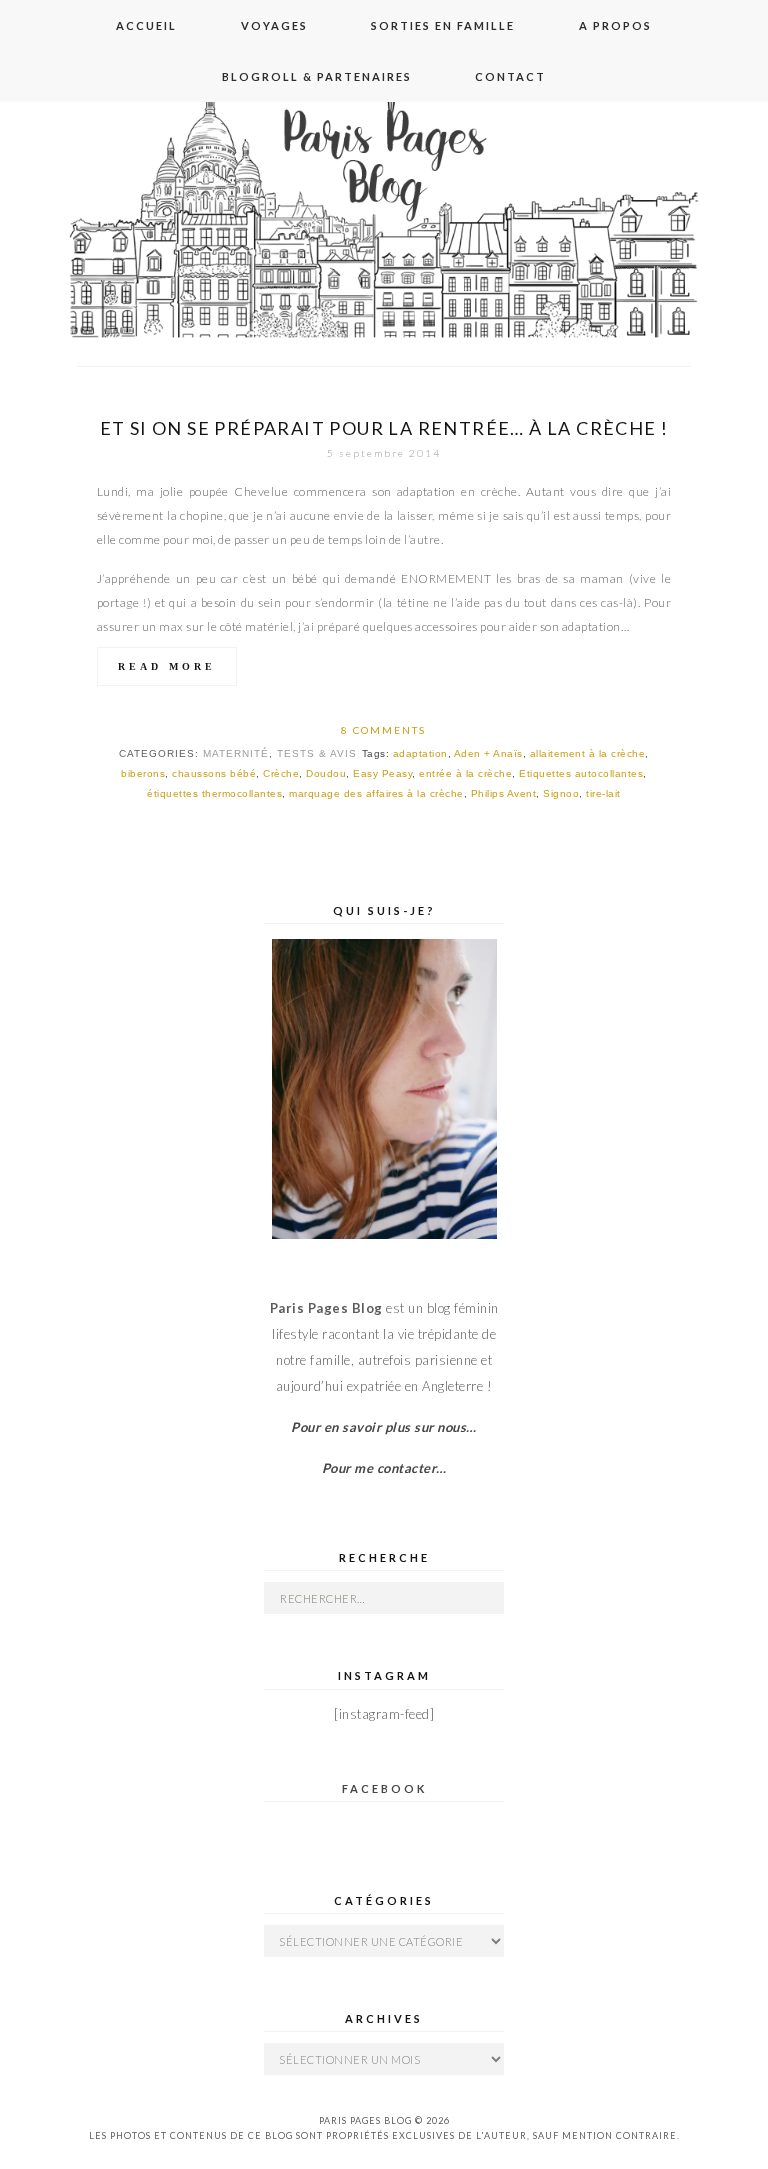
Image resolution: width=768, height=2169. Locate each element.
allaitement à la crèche (588, 753)
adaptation (420, 753)
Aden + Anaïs (488, 753)
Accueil (146, 25)
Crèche (281, 773)
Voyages (274, 25)
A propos (615, 25)
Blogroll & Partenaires (317, 76)
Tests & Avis (317, 753)
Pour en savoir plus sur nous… (384, 1427)
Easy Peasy (382, 773)
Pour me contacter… (384, 1468)
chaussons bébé (214, 773)
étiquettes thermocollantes (214, 793)
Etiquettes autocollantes (581, 773)
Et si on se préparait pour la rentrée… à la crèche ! (384, 428)
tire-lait (603, 793)
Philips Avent (504, 793)
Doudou (326, 773)
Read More (167, 666)
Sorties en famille (443, 25)
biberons (143, 773)
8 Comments (383, 730)
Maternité (236, 753)
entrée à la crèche (465, 773)
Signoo (561, 793)
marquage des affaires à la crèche (376, 793)
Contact (510, 76)
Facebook (384, 1788)
